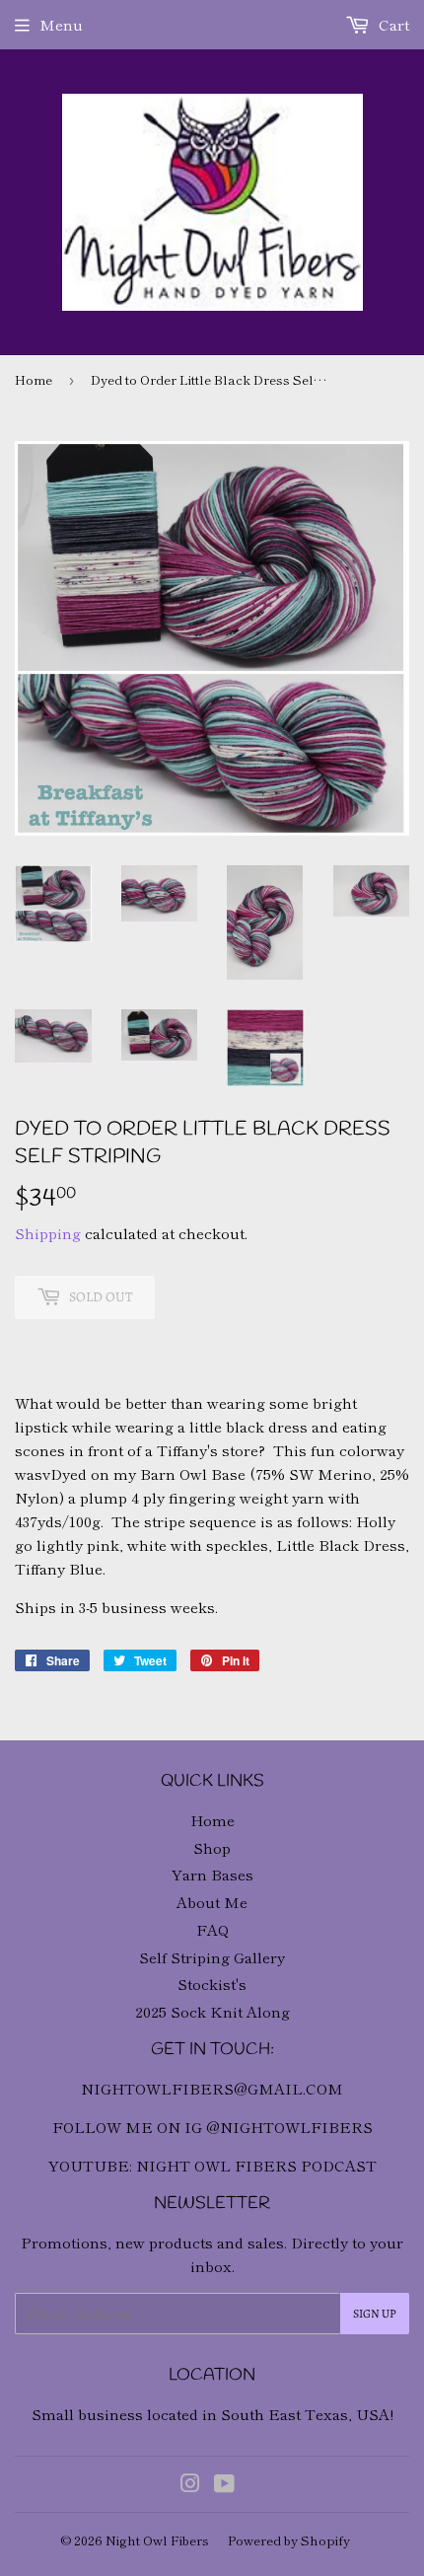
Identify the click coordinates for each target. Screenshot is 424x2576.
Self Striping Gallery (212, 1957)
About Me (212, 1902)
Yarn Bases (212, 1874)
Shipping (48, 1233)
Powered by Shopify (289, 2540)
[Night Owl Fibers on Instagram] (190, 2485)
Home (34, 379)
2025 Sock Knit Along (212, 2011)
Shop (212, 1847)
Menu (61, 24)
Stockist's (212, 1984)
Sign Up (375, 2314)
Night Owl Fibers (157, 2540)
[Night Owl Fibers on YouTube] (224, 2485)
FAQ (212, 1929)
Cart (392, 24)
